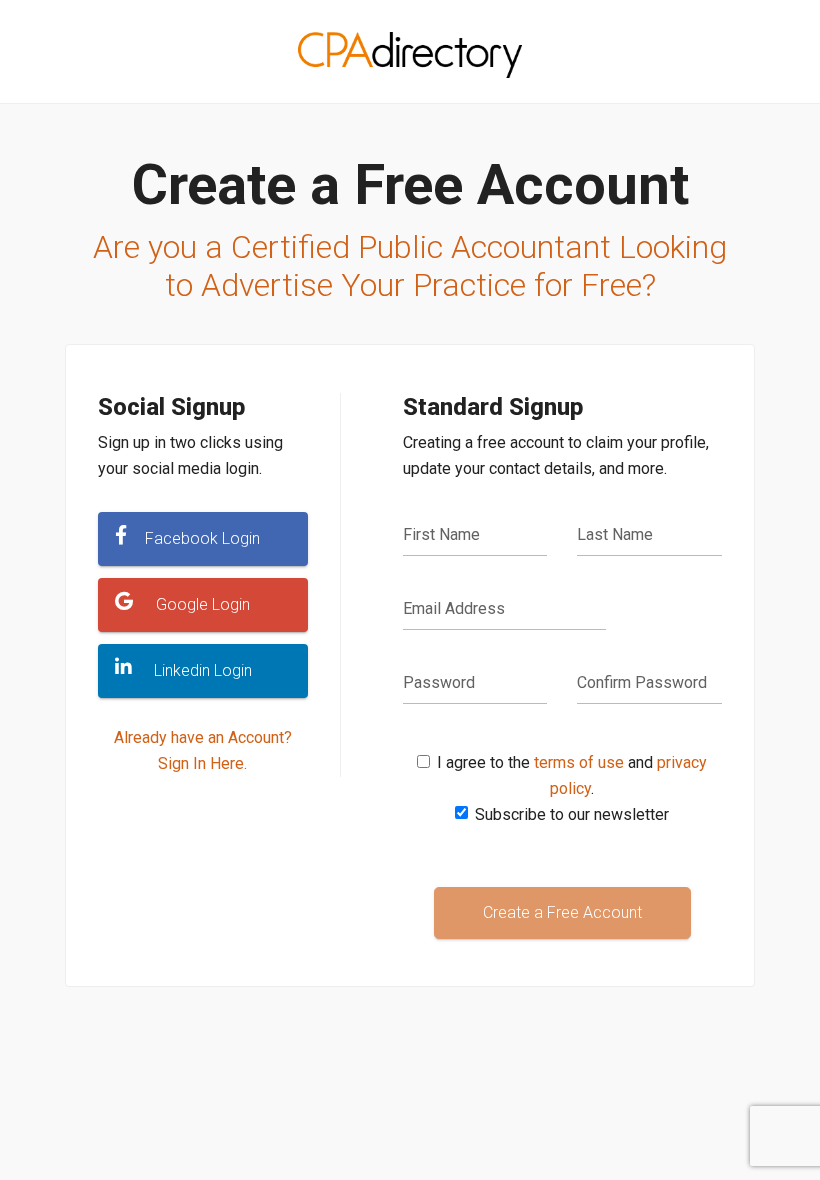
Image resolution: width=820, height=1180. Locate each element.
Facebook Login (202, 538)
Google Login (203, 604)
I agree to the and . (572, 775)
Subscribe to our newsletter (572, 814)
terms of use (579, 762)
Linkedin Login (203, 670)
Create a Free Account (562, 912)
